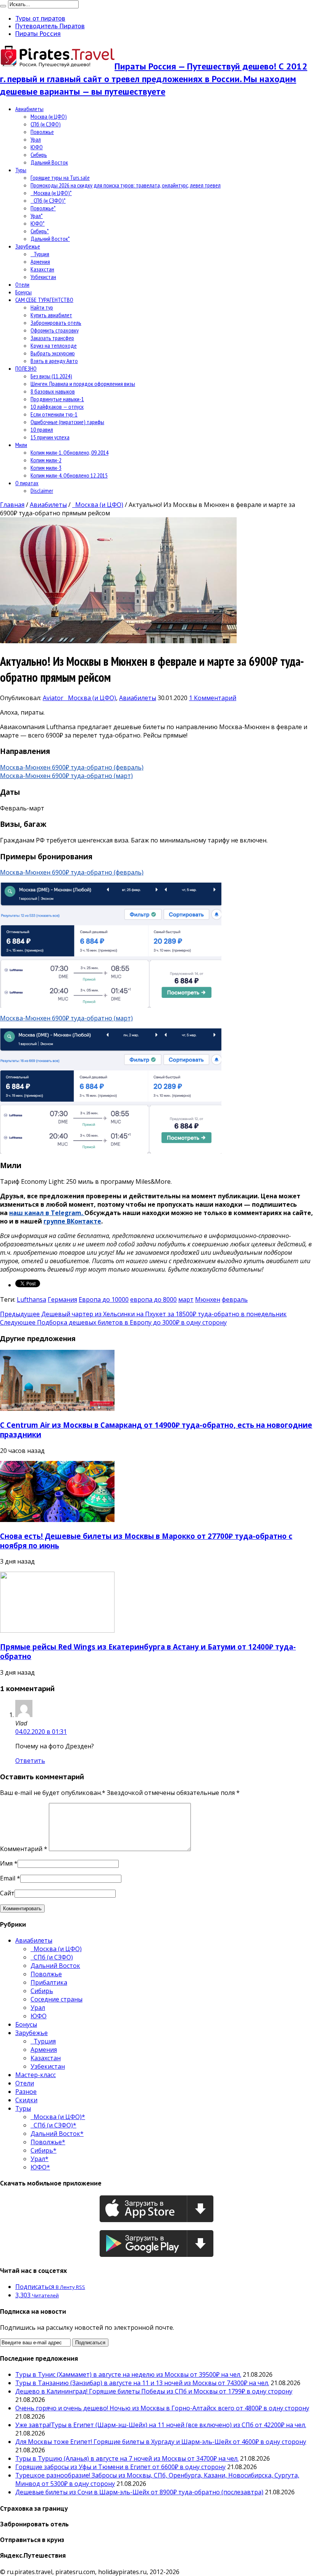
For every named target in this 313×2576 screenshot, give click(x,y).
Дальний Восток (49, 162)
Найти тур (42, 307)
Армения (40, 261)
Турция (40, 254)
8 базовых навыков (53, 391)
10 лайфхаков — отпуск (57, 407)
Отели (22, 284)
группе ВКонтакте (72, 1221)
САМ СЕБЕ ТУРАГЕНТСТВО (44, 300)
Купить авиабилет (51, 315)
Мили (21, 445)
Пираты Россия (38, 34)
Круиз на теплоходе (54, 345)
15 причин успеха (50, 437)
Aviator (54, 698)
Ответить (30, 1761)
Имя (6, 1863)
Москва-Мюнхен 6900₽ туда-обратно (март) (66, 776)
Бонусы (23, 292)
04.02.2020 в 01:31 (41, 1732)
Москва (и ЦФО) (49, 116)
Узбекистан (43, 277)
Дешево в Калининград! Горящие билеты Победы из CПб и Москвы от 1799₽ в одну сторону (154, 2391)
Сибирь (39, 155)
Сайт (7, 1893)
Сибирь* (40, 231)
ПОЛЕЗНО (26, 368)
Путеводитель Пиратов (50, 26)
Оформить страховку (55, 330)
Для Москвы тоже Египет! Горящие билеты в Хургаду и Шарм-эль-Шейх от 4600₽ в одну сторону (161, 2442)
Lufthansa (31, 1299)
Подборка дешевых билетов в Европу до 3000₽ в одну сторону (113, 1322)
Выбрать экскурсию (53, 353)
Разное (26, 2092)
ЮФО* (38, 223)
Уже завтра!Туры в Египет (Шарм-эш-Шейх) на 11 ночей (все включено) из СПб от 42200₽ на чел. (161, 2425)
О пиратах (27, 483)
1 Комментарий (213, 698)
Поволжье (42, 132)
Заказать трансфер (52, 338)
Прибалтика (49, 1982)
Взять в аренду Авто (54, 361)
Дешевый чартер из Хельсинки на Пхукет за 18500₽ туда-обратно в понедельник (143, 1314)
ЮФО (37, 147)
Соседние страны (56, 1999)
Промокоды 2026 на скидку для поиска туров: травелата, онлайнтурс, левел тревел (126, 185)
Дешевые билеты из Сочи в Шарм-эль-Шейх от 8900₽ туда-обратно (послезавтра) (139, 2492)
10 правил (42, 429)
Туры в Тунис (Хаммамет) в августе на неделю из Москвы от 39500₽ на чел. (128, 2374)
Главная (12, 505)
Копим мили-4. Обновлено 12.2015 (69, 475)
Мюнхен (208, 1299)
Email (8, 1878)
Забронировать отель (56, 323)
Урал (36, 139)
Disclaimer (42, 491)
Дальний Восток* (50, 239)
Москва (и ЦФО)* (51, 193)
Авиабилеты (29, 109)
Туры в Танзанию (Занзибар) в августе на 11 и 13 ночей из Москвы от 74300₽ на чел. (142, 2383)
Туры (21, 170)
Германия (62, 1299)
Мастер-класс (35, 2075)
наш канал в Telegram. (47, 1213)
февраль (235, 1299)
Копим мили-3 (46, 468)
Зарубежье (28, 246)
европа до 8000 (153, 1299)
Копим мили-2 (46, 460)
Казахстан (42, 269)
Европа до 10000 (104, 1299)
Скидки (26, 2100)
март (186, 1299)
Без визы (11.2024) (51, 376)
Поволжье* (43, 208)
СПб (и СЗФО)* (48, 200)
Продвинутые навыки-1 (57, 399)
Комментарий (24, 1849)
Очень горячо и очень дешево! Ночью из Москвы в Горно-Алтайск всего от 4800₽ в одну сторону (162, 2408)
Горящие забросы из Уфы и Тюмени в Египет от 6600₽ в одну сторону (120, 2467)
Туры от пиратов (40, 18)
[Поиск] (3, 6)
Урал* (37, 216)
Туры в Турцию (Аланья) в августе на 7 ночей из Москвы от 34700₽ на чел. (127, 2458)
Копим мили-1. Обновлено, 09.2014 (69, 452)
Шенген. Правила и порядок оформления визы (83, 384)
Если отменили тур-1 (54, 414)
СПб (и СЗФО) (46, 124)
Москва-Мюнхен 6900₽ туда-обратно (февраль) (72, 767)
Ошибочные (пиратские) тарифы (67, 422)
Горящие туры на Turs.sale (60, 178)
